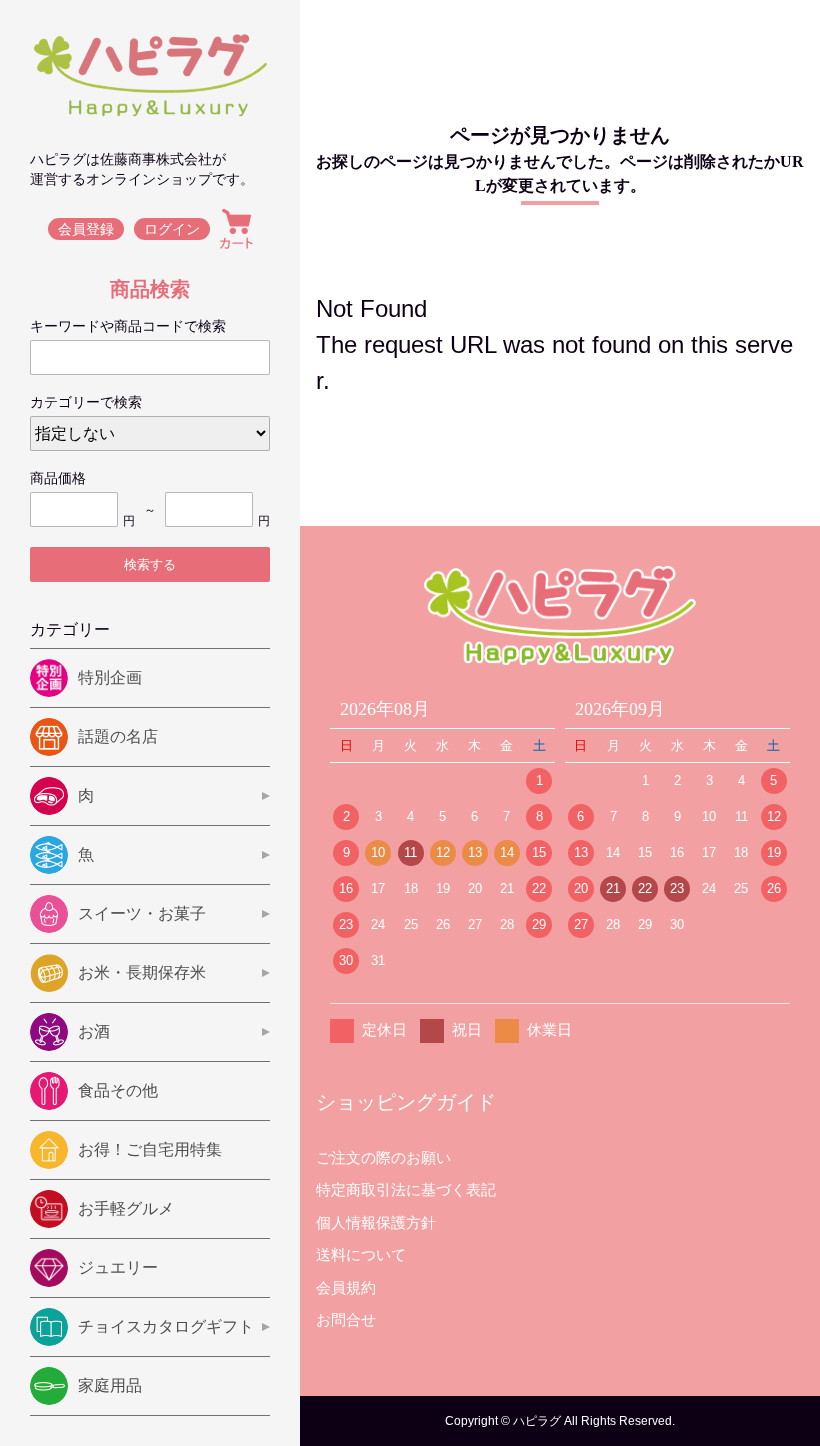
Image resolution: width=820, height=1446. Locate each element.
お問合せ (346, 1319)
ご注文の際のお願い (383, 1157)
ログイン (172, 229)
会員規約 (346, 1287)
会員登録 (86, 229)
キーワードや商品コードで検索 (128, 326)
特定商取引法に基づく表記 (406, 1189)
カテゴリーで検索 (86, 402)
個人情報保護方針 (376, 1222)
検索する (150, 564)
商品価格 (58, 478)
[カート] (236, 229)
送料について (361, 1254)
